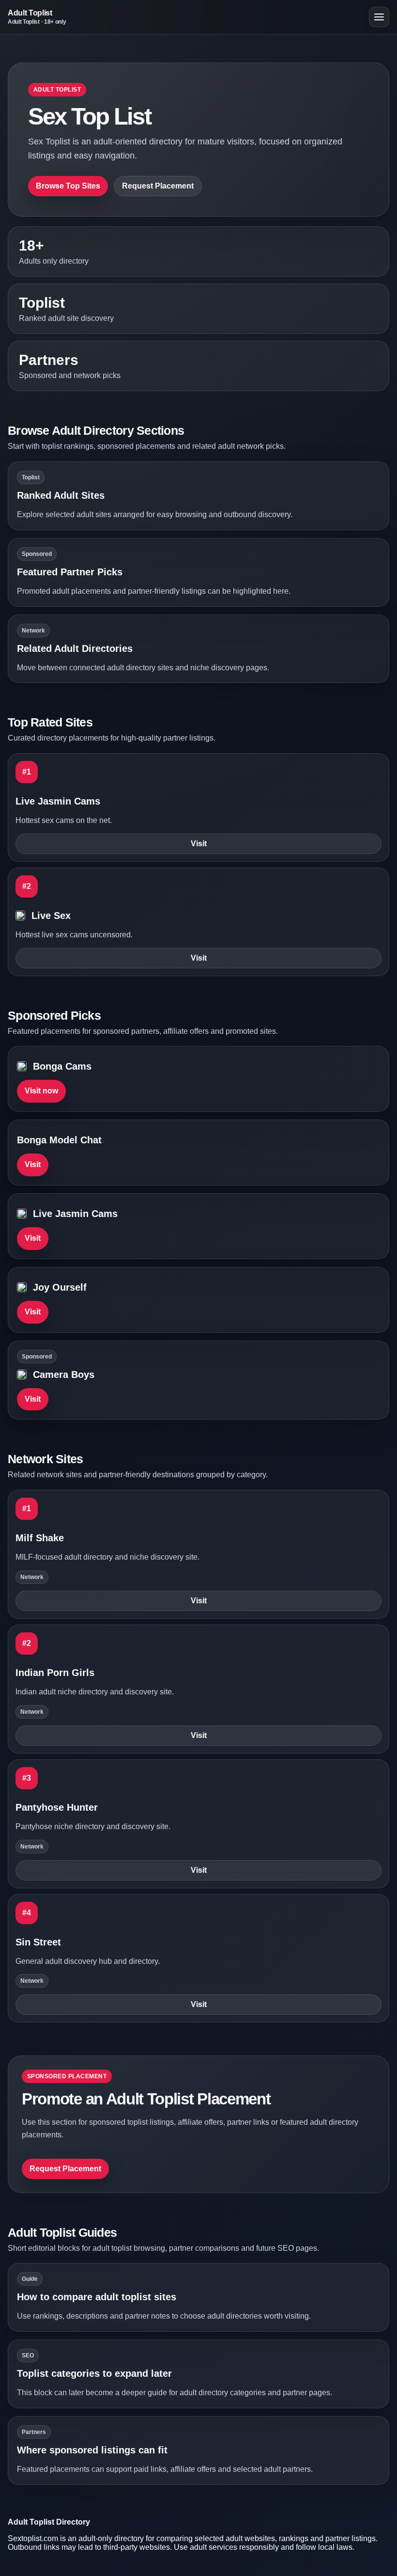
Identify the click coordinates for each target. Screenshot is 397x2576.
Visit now (41, 1091)
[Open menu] (379, 17)
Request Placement (158, 186)
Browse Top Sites (68, 186)
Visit (199, 844)
